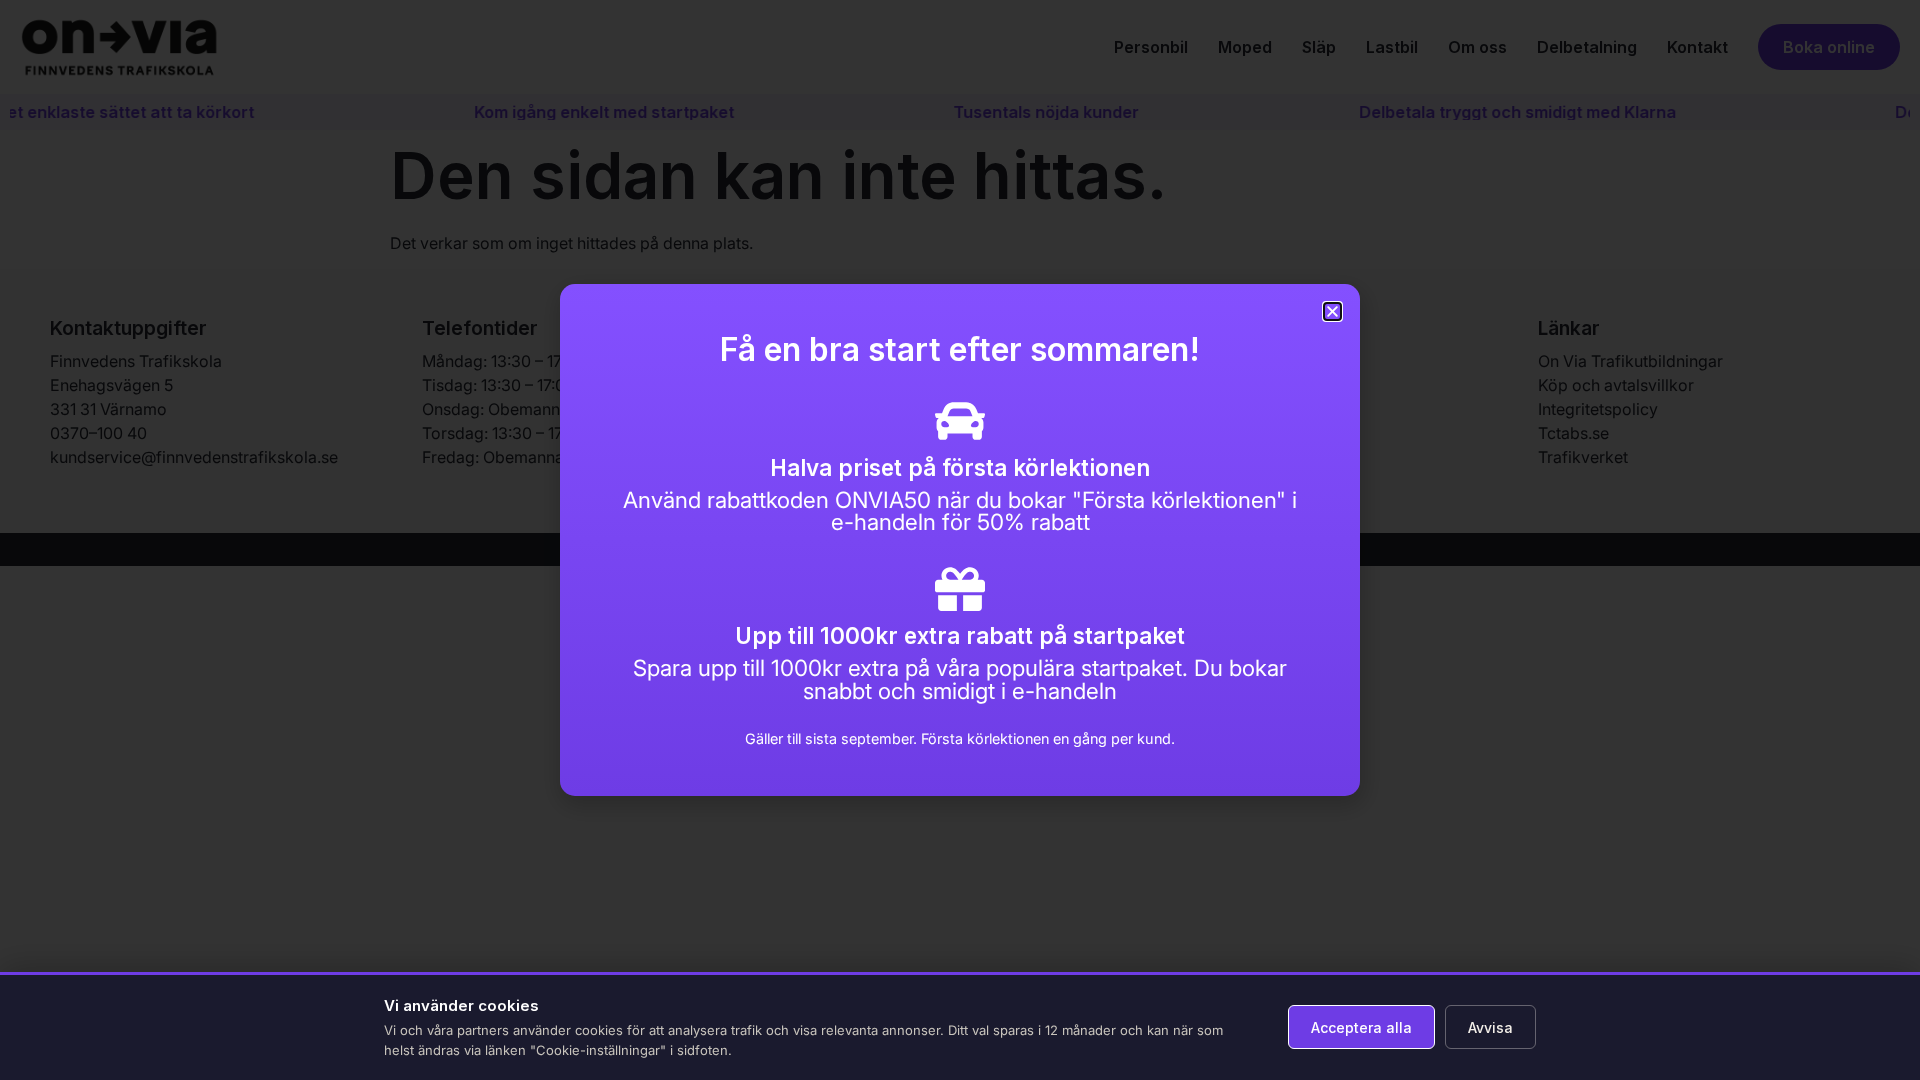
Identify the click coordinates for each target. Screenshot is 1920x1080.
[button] (1332, 311)
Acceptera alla (1361, 1027)
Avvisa (1490, 1027)
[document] (960, 540)
